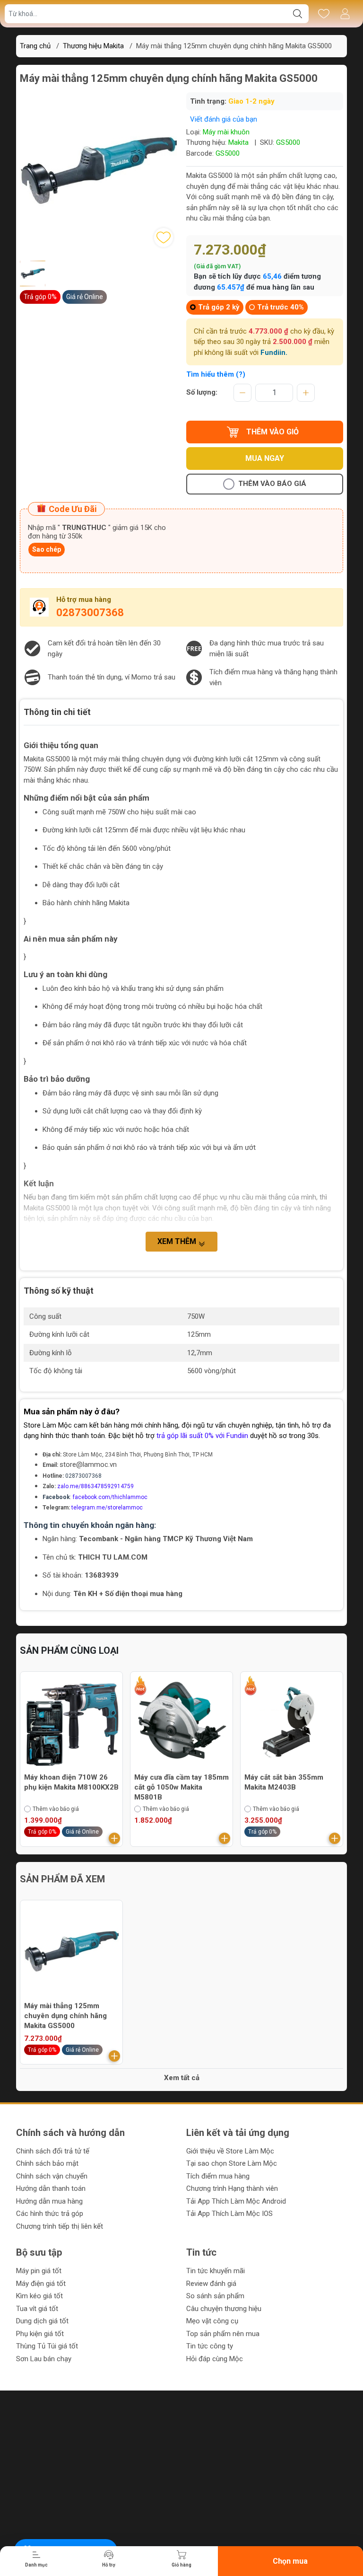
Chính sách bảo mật (47, 2163)
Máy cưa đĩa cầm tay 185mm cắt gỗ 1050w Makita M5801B (73, 1787)
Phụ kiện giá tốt (40, 2334)
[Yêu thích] (324, 14)
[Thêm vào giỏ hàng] (116, 1838)
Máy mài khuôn (226, 132)
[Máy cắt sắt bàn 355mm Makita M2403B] (183, 1723)
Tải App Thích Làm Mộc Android (236, 2201)
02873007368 (90, 613)
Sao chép (47, 549)
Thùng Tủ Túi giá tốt (47, 2346)
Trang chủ (35, 46)
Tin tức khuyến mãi (216, 2271)
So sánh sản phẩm (215, 2296)
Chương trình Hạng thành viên (232, 2188)
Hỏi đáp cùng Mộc (215, 2359)
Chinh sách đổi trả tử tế (53, 2151)
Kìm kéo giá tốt (39, 2296)
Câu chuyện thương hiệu (224, 2309)
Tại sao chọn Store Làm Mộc (232, 2163)
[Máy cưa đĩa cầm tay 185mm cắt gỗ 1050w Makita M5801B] (73, 1723)
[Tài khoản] (345, 14)
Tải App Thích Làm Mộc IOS (229, 2214)
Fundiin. (274, 353)
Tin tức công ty (210, 2346)
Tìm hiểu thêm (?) (216, 374)
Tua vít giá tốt (37, 2309)
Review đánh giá (211, 2284)
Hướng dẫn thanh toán (51, 2188)
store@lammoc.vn (88, 1464)
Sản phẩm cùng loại (69, 1650)
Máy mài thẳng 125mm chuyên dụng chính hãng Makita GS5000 (65, 2016)
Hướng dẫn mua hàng (49, 2201)
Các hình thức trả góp (50, 2214)
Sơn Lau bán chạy (44, 2359)
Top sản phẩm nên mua (223, 2334)
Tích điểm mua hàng (218, 2176)
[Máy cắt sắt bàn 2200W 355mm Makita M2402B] (294, 1723)
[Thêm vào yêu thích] (164, 238)
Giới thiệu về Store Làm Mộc (230, 2151)
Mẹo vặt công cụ (212, 2321)
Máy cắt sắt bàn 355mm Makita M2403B (176, 1782)
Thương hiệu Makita (93, 46)
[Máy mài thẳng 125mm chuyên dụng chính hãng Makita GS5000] (71, 1951)
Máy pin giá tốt (39, 2271)
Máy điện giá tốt (41, 2284)
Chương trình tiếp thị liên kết (60, 2226)
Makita (238, 142)
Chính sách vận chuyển (52, 2176)
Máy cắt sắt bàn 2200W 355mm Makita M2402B (285, 1782)
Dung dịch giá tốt (42, 2321)
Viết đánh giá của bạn (224, 119)
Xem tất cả (182, 2078)
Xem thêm (178, 1241)
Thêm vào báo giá (272, 484)
